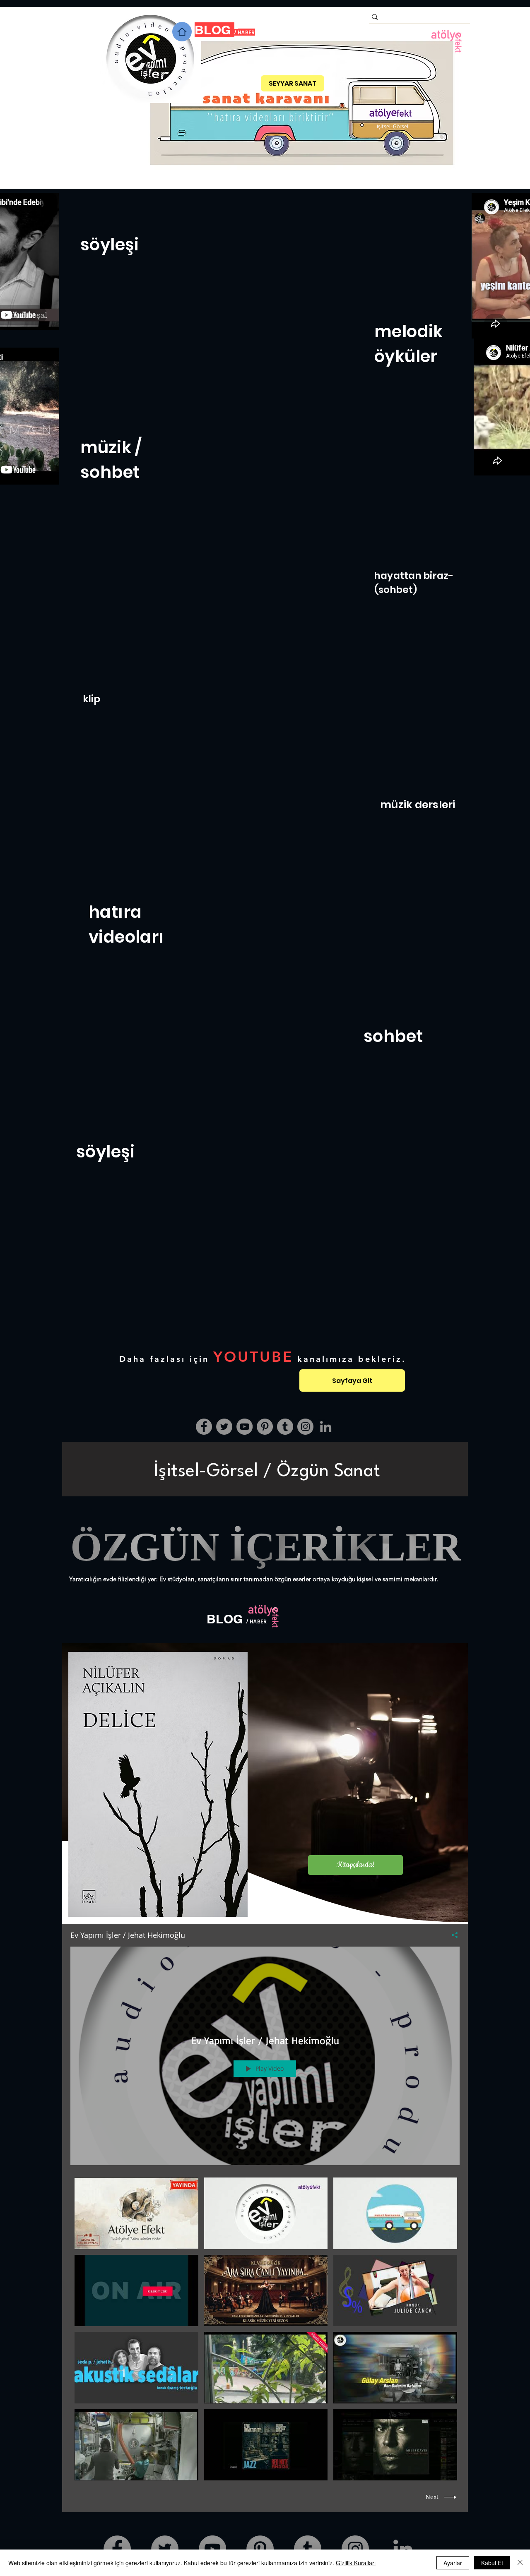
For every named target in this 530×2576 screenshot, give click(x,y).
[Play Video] (136, 2213)
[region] (265, 1469)
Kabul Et (492, 2563)
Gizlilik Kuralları (356, 2563)
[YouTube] (245, 1427)
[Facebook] (204, 1427)
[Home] (182, 32)
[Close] (520, 2563)
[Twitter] (224, 1427)
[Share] (452, 1935)
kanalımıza (326, 1359)
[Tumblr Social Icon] (285, 1427)
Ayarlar (453, 2563)
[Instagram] (305, 1427)
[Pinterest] (265, 1427)
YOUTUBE (253, 1357)
